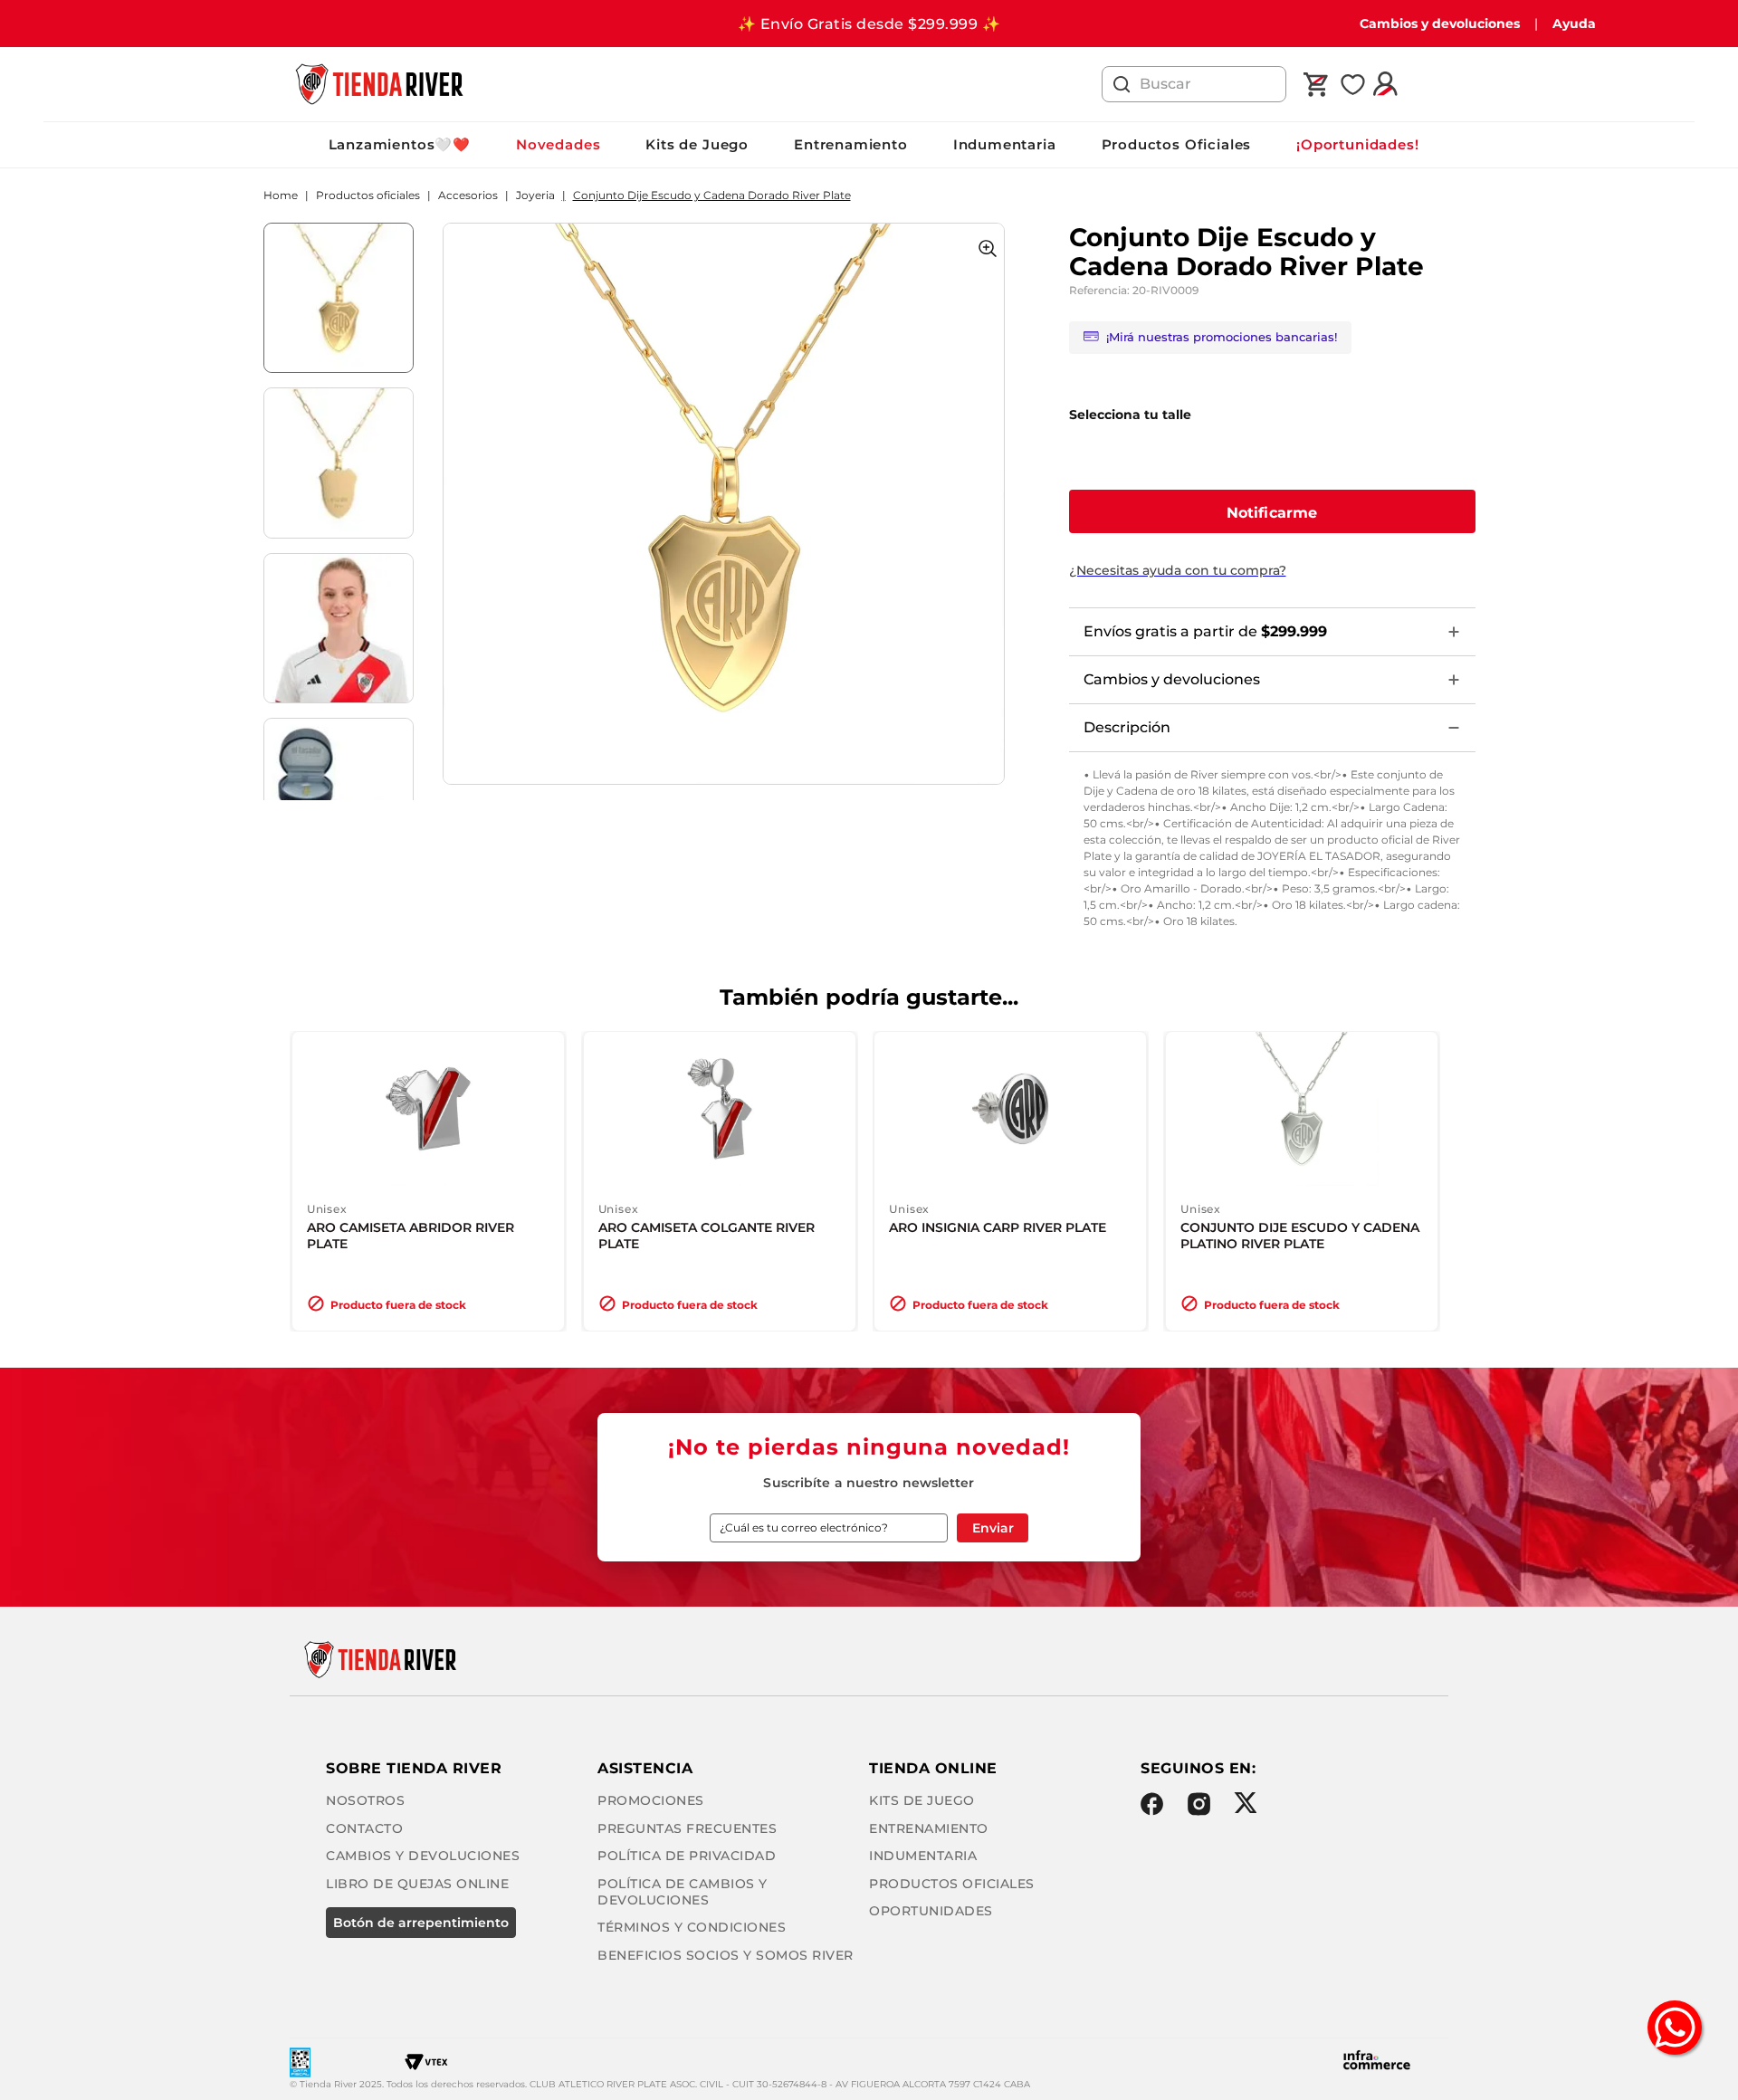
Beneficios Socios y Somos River (726, 1955)
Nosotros (365, 1800)
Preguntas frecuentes (687, 1828)
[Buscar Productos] (1122, 84)
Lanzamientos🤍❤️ (400, 144)
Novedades (558, 144)
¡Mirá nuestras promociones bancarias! (1222, 337)
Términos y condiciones (692, 1927)
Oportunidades (931, 1911)
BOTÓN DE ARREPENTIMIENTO (421, 1923)
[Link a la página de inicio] (281, 196)
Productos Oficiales (1177, 144)
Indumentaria (1005, 144)
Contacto (364, 1828)
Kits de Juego (697, 144)
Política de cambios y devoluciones (683, 1892)
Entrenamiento (851, 144)
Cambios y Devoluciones (423, 1856)
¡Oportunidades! (1357, 144)
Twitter (1245, 1803)
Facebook (1152, 1804)
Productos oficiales (368, 196)
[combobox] (1194, 84)
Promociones (651, 1800)
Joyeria (535, 196)
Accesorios (468, 196)
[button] (1272, 511)
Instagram (1199, 1804)
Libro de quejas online (417, 1884)
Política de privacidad (687, 1856)
